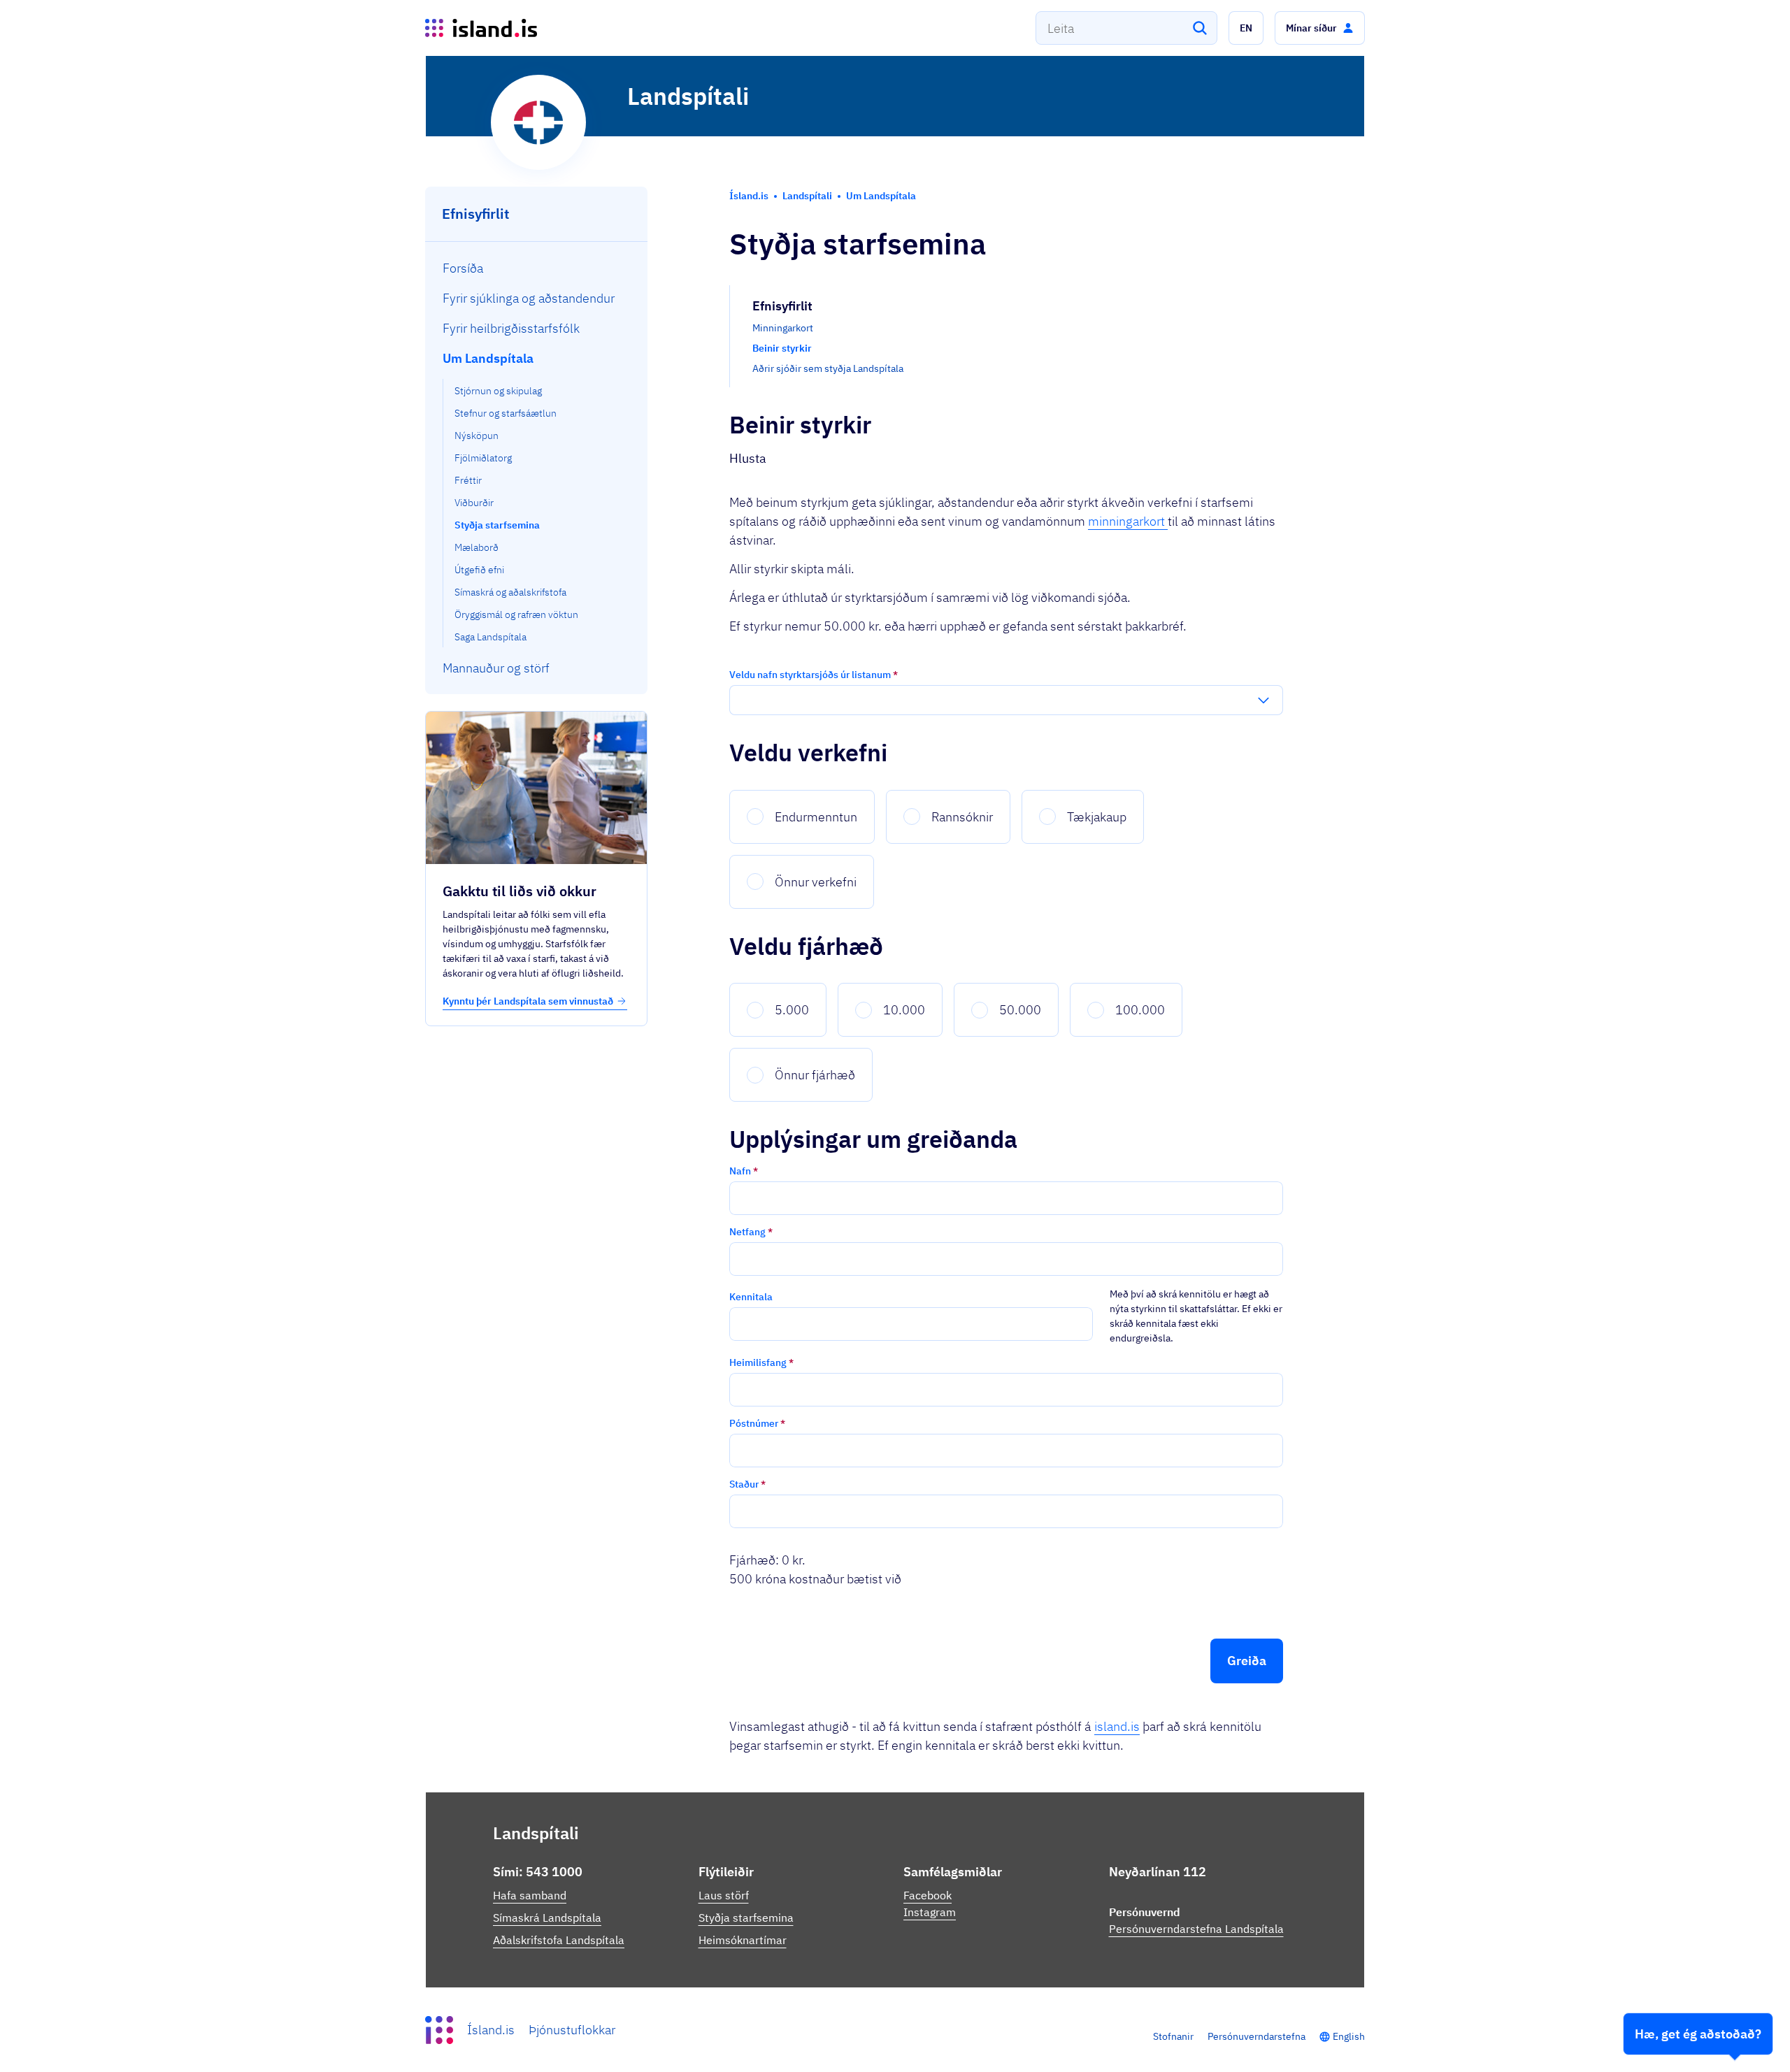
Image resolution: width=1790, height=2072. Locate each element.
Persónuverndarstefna (1256, 2036)
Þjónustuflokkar (572, 2030)
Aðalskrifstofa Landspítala (559, 1940)
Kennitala (751, 1297)
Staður (747, 1484)
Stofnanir (1173, 2036)
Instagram (930, 1912)
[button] (1246, 28)
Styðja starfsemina (746, 1918)
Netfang (751, 1232)
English (1349, 2036)
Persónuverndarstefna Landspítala (1196, 1929)
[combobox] (1126, 28)
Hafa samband (530, 1895)
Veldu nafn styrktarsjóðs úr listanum (814, 675)
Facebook (928, 1895)
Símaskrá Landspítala (547, 1918)
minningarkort (1128, 521)
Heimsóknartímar (743, 1940)
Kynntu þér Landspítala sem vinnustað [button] (528, 1001)
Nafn (744, 1171)
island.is (1117, 1726)
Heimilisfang (761, 1362)
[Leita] (1200, 28)
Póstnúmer (757, 1423)
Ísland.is (491, 2030)
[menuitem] (537, 268)
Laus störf (724, 1895)
